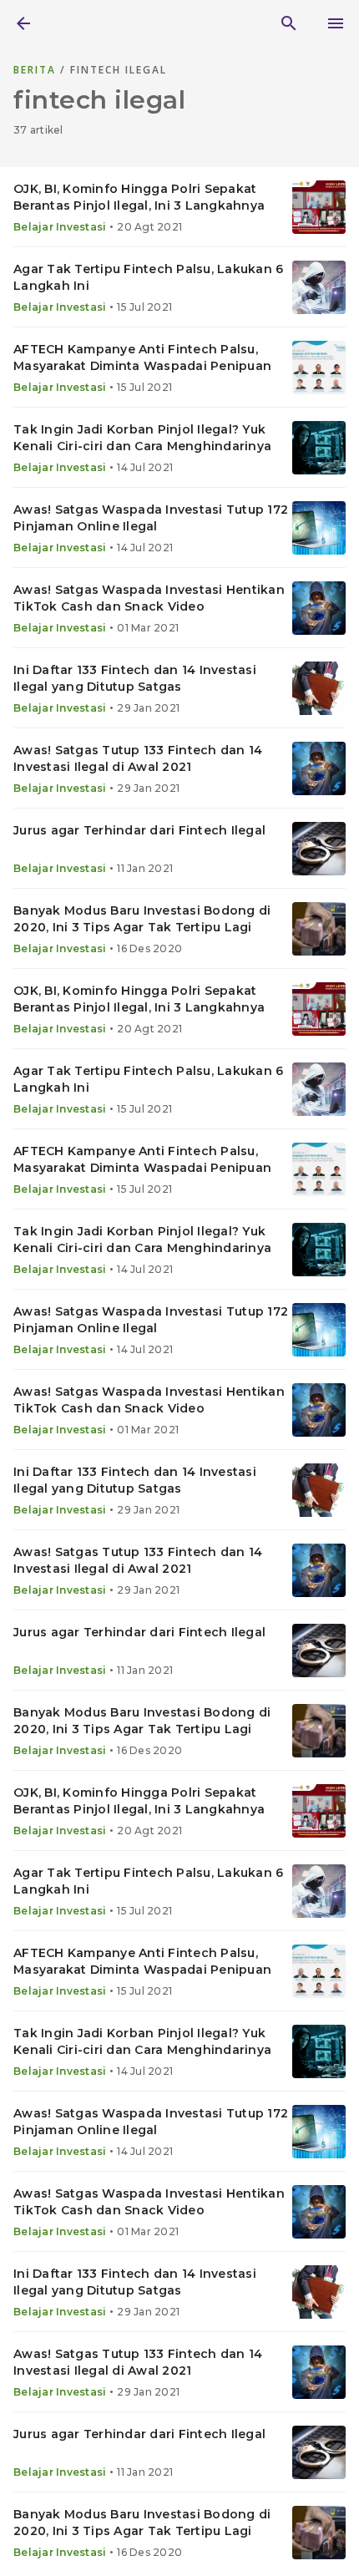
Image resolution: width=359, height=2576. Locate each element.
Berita (37, 70)
